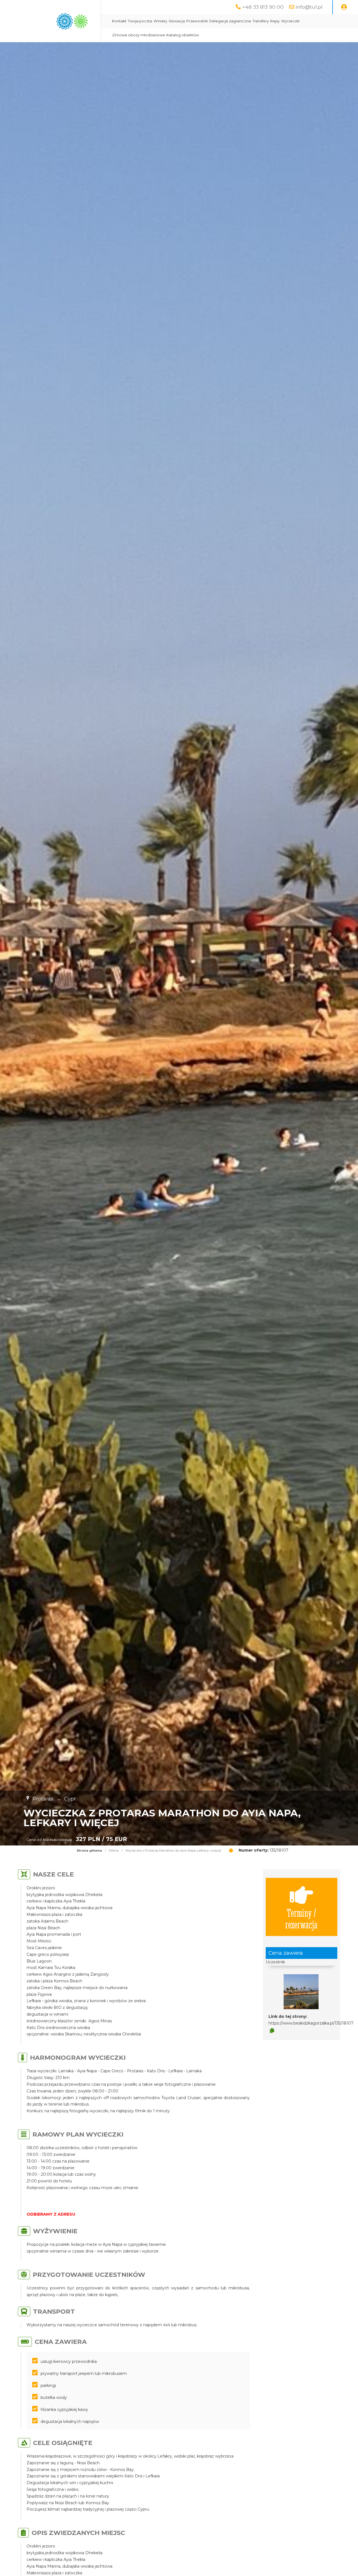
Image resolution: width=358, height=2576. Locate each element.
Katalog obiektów (183, 35)
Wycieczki (290, 21)
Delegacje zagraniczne (230, 21)
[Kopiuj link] (272, 2031)
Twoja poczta (140, 21)
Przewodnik (197, 21)
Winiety (160, 21)
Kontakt (119, 21)
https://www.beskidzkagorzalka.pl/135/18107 (311, 2023)
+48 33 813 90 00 (263, 7)
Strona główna (89, 1850)
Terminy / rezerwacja (301, 1918)
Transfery (261, 21)
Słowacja (177, 21)
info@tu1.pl (309, 7)
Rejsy (275, 21)
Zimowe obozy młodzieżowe (139, 35)
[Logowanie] (344, 7)
